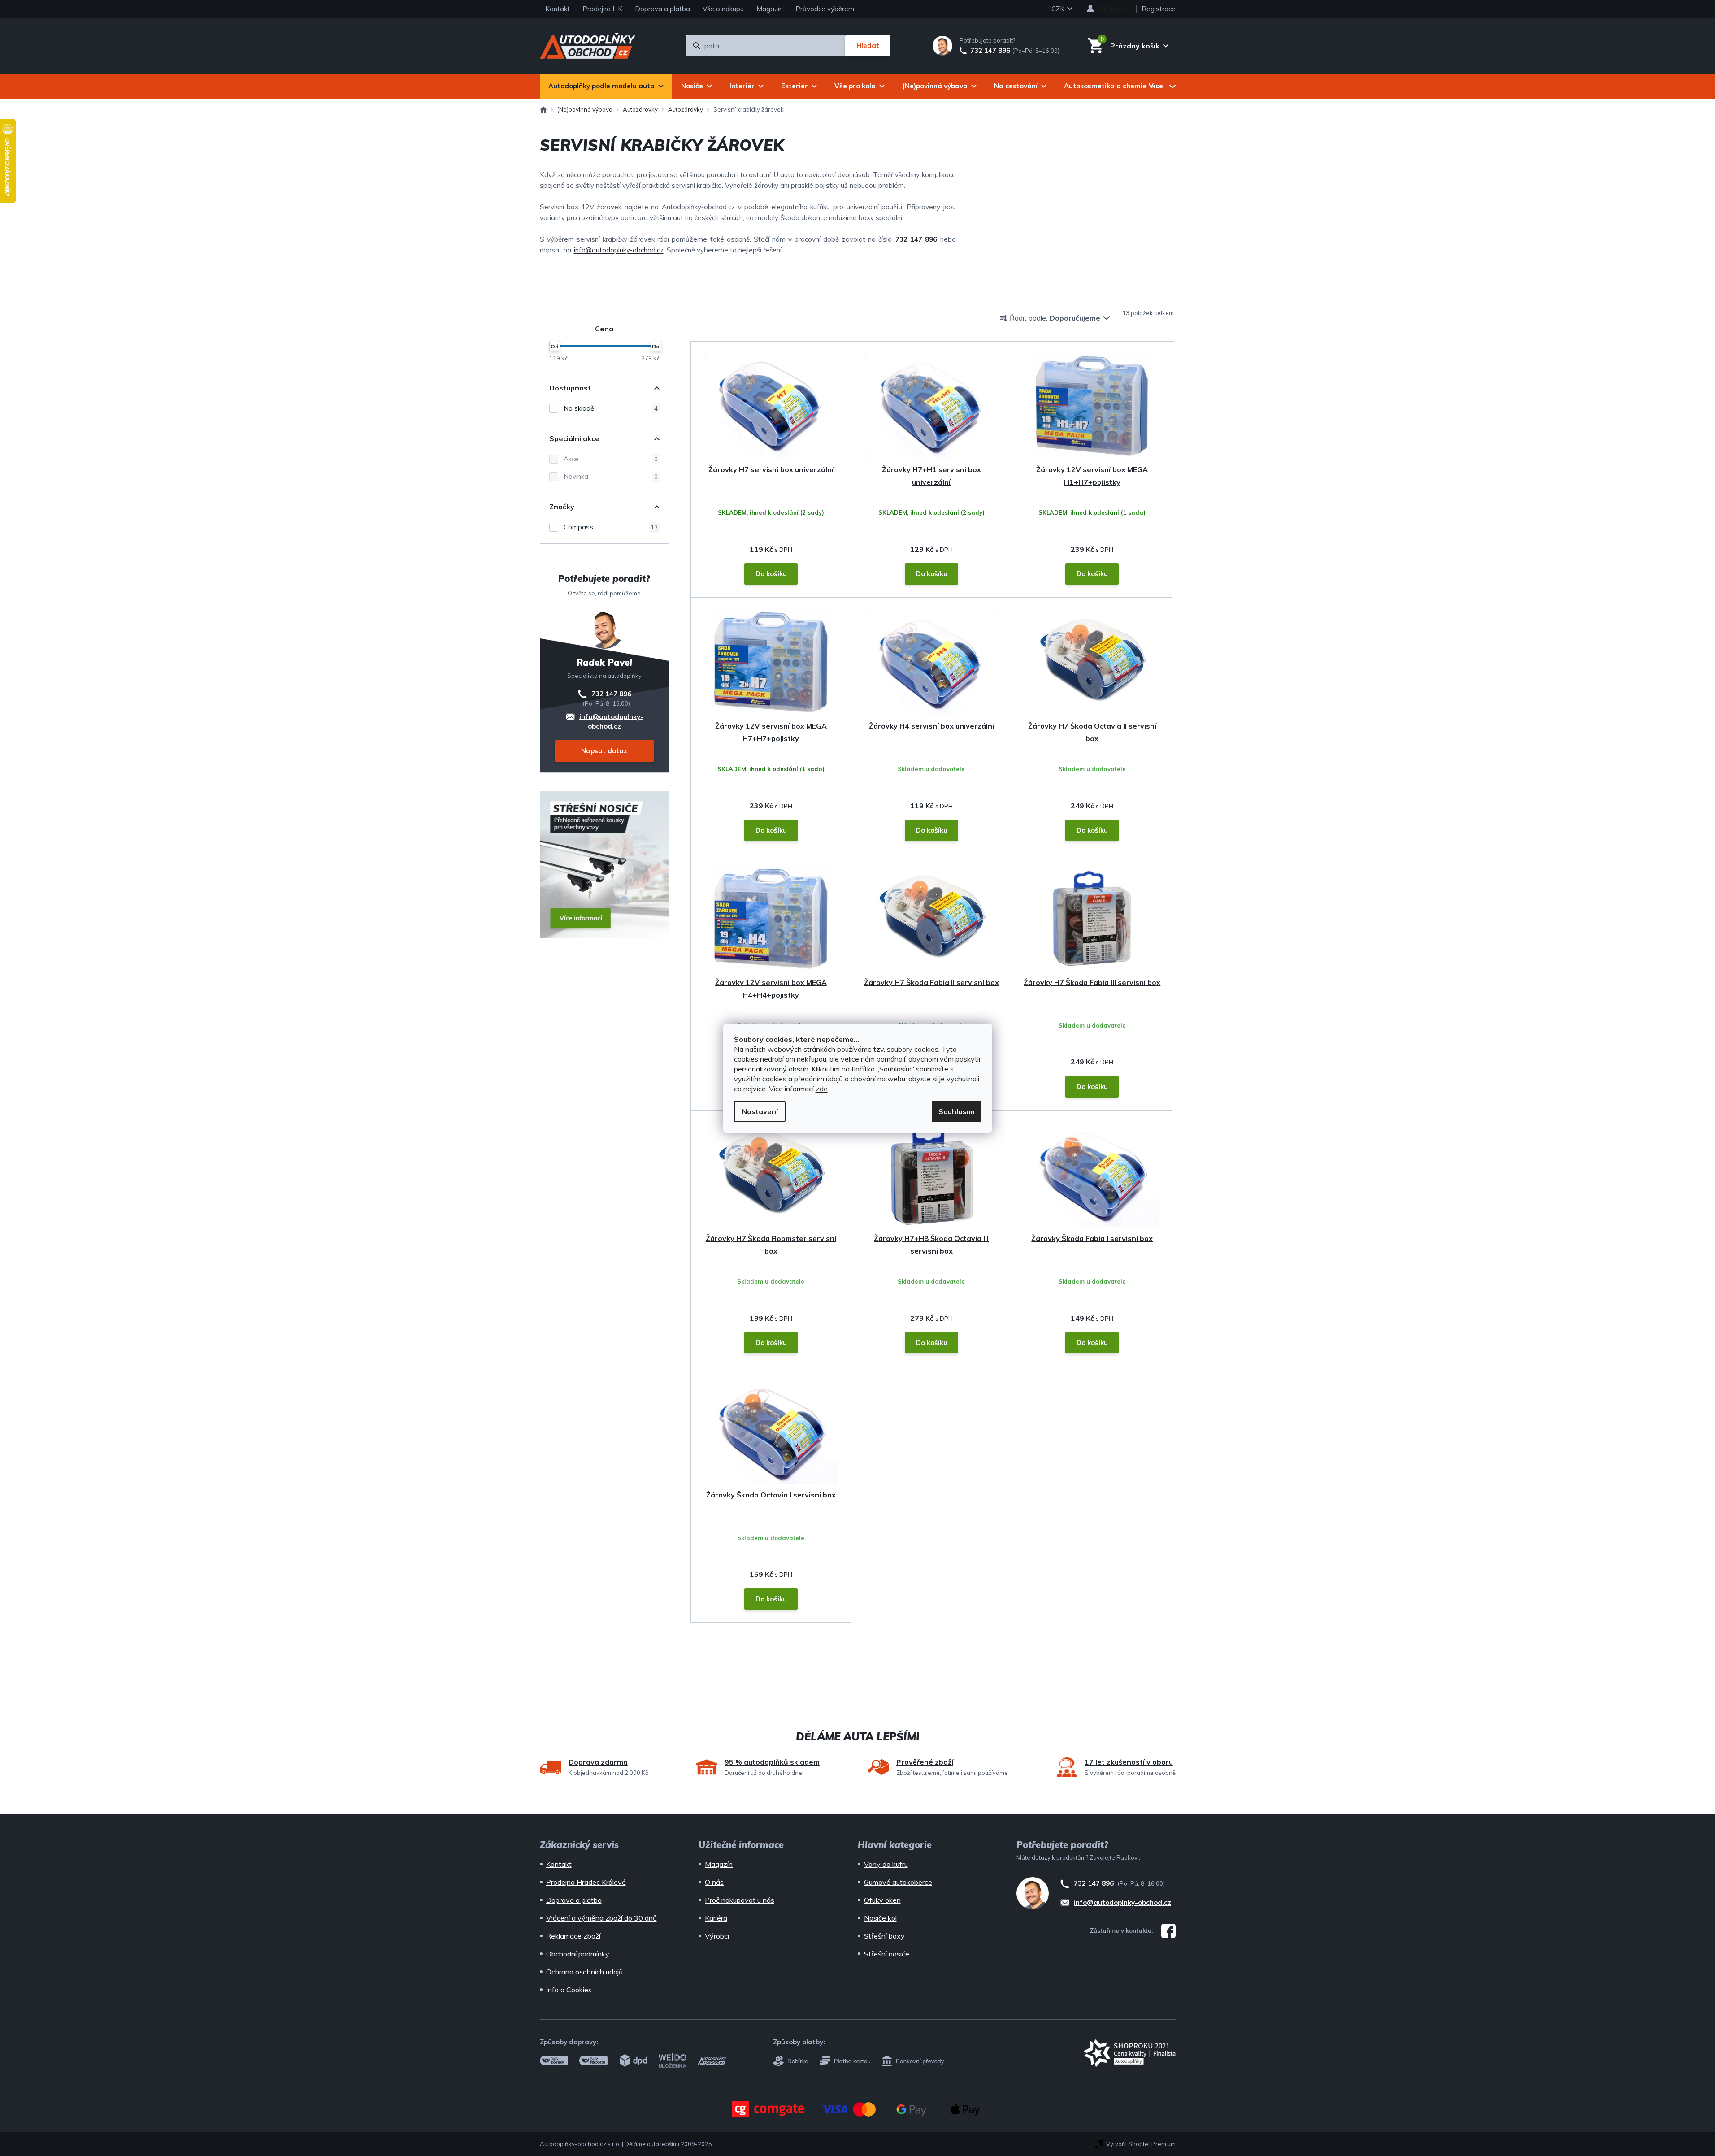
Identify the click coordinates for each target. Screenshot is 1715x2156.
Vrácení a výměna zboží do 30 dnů (601, 1918)
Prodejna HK (602, 9)
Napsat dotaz (604, 751)
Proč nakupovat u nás (740, 1900)
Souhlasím (957, 1111)
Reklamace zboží (573, 1936)
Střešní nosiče (887, 1954)
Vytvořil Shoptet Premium (1141, 2144)
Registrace (1159, 9)
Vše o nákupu (723, 9)
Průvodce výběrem (825, 9)
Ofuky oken (882, 1900)
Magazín (770, 9)
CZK (1059, 9)
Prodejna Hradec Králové (586, 1882)
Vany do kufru (886, 1864)
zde (822, 1089)
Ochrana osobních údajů (584, 1972)
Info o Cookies (569, 1990)
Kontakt (558, 9)
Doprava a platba (662, 9)
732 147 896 (990, 51)
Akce (611, 459)
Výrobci (717, 1936)
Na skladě (611, 408)
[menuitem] (606, 86)
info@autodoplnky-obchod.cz (619, 250)
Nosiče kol (880, 1918)
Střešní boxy (884, 1936)
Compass (611, 527)
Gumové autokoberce (898, 1882)
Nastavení (760, 1111)
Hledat (868, 46)
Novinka (611, 476)
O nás (714, 1882)
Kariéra (716, 1918)
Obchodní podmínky (578, 1954)
